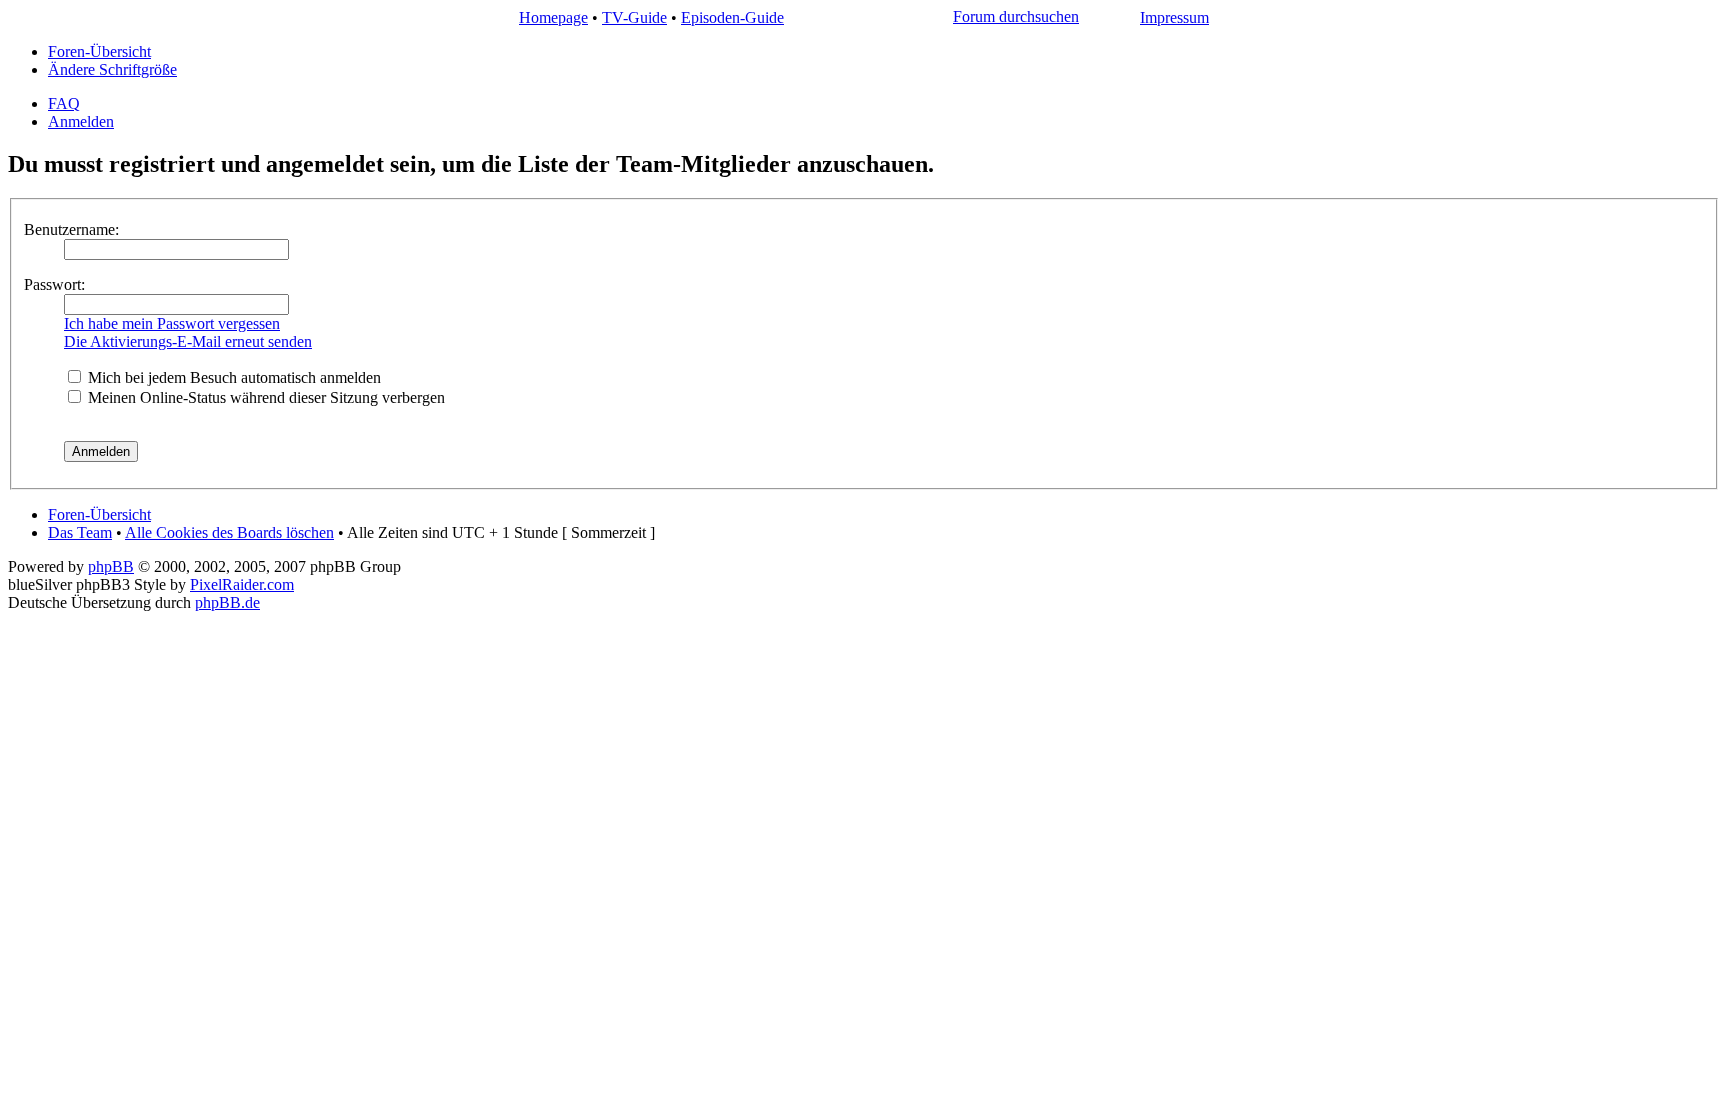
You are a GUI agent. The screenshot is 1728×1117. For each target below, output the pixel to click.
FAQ (64, 103)
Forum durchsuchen (1016, 16)
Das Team (80, 532)
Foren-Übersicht (99, 51)
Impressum (1174, 17)
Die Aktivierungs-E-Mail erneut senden (188, 341)
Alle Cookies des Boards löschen (229, 532)
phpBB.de (227, 602)
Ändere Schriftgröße (112, 69)
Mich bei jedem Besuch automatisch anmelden (232, 377)
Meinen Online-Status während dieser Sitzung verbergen (264, 397)
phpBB (111, 566)
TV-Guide (634, 17)
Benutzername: (71, 229)
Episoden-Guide (732, 17)
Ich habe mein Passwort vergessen (172, 323)
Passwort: (54, 284)
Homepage (553, 17)
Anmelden (81, 121)
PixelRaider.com (242, 584)
